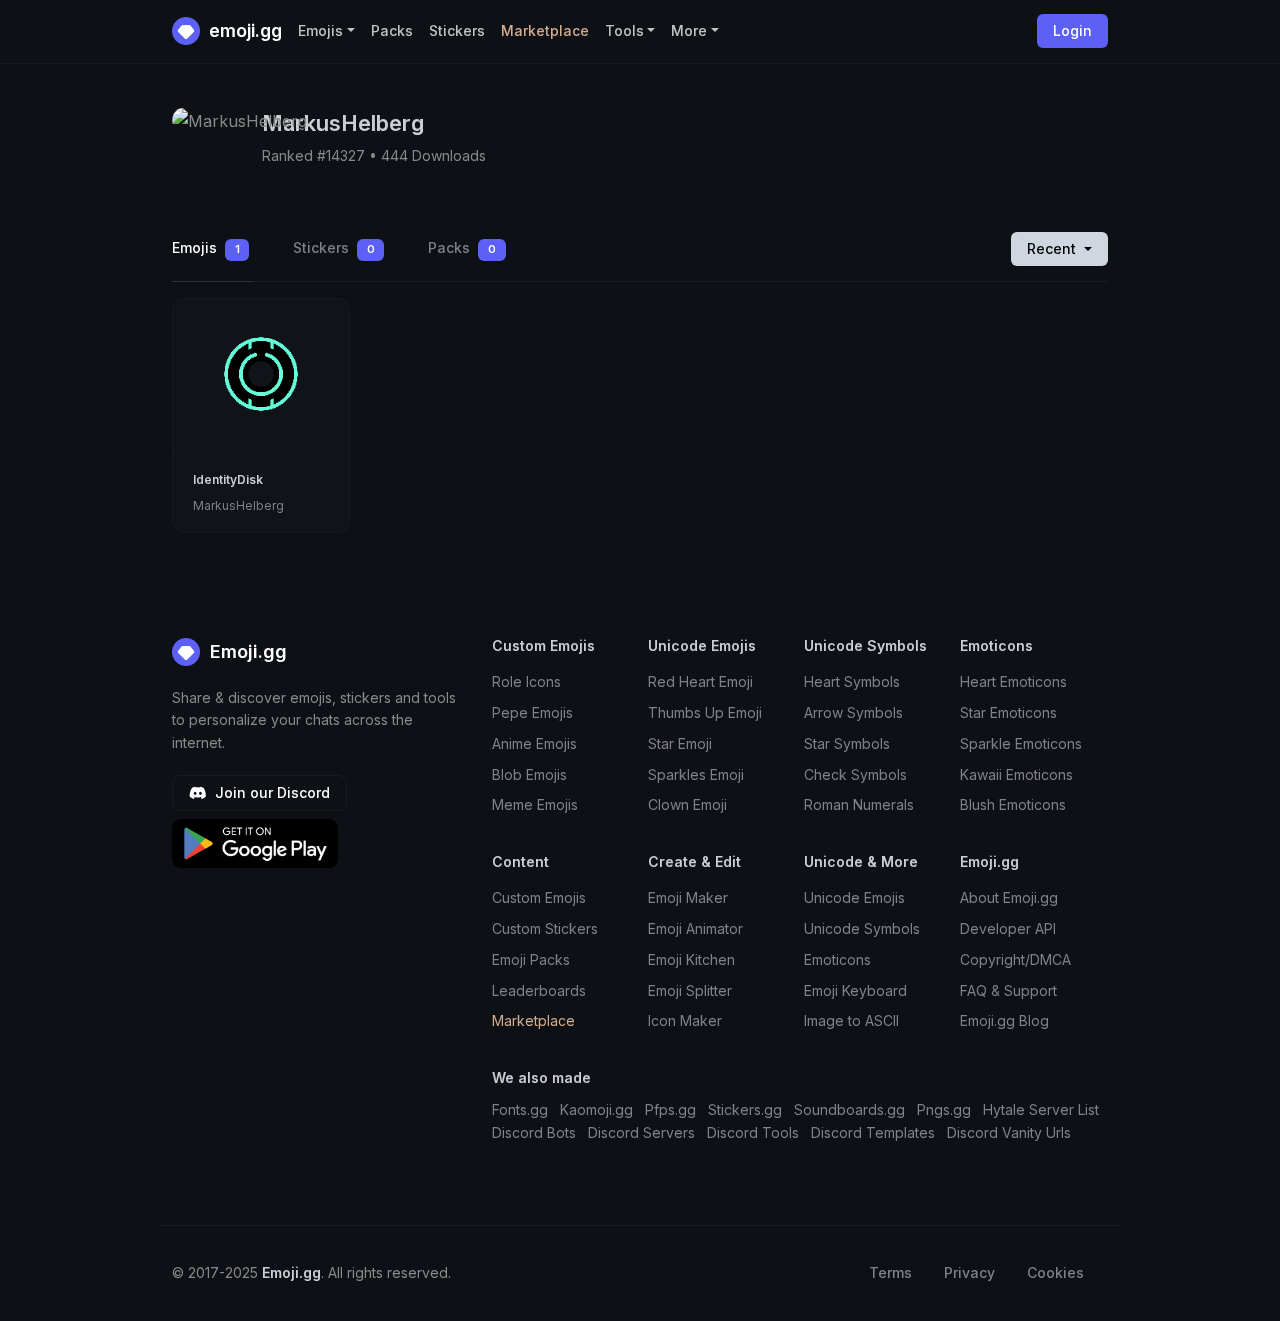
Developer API (1008, 928)
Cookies (1055, 1272)
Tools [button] (624, 30)
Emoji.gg (246, 651)
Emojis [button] (320, 30)
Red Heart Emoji (700, 681)
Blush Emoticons (1013, 804)
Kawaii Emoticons (1016, 774)
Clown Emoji (687, 804)
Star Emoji (680, 743)
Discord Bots (534, 1132)
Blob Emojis (529, 774)
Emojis (206, 247)
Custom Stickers (545, 928)
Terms (890, 1272)
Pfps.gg (670, 1109)
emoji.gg (243, 30)
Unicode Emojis (854, 897)
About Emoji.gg (1009, 897)
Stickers (457, 30)
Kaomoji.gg (596, 1109)
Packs (392, 30)
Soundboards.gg (849, 1109)
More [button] (689, 30)
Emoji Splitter (690, 990)
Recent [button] (1053, 248)
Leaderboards (539, 990)
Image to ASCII (851, 1020)
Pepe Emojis (532, 712)
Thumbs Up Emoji (705, 712)
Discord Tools (753, 1132)
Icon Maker (685, 1020)
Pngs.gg (944, 1109)
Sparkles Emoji (696, 774)
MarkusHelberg (238, 505)
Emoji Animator (695, 928)
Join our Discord (270, 792)
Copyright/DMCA (1015, 959)
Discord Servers (641, 1132)
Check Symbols (855, 774)
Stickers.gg (745, 1109)
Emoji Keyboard (855, 990)
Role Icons (526, 681)
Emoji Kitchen (691, 959)
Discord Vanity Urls (1009, 1132)
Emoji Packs (531, 959)
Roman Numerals (859, 804)
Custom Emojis (539, 897)
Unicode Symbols (862, 928)
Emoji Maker (688, 897)
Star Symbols (847, 743)
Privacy (969, 1272)
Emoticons (837, 959)
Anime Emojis (534, 743)
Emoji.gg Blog (1004, 1020)
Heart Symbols (852, 681)
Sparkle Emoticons (1021, 743)
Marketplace (545, 30)
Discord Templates (873, 1132)
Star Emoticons (1008, 712)
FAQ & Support (1008, 990)
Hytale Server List (1041, 1109)
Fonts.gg (520, 1109)
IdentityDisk (228, 479)
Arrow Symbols (853, 712)
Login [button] (1072, 30)
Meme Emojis (535, 804)
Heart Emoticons (1013, 681)
